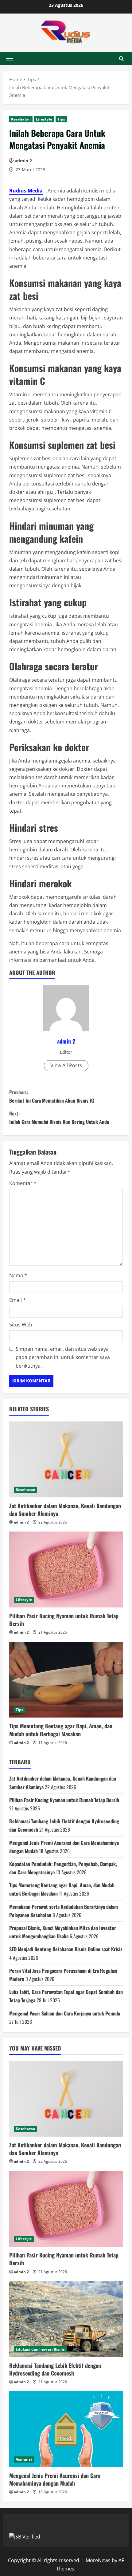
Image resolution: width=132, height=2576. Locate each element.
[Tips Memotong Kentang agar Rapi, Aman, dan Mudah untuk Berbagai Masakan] (66, 1680)
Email (17, 1300)
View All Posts (66, 1065)
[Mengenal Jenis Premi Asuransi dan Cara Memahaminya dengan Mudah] (66, 2429)
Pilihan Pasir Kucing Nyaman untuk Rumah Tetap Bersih (64, 1620)
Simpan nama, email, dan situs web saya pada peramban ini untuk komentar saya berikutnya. (63, 1357)
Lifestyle (44, 119)
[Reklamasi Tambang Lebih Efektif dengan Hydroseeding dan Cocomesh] (66, 2319)
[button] (10, 58)
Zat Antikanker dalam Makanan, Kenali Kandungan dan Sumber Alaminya (65, 1510)
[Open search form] (121, 59)
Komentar (23, 1183)
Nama (18, 1275)
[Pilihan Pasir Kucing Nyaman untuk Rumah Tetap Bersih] (66, 1569)
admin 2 (23, 161)
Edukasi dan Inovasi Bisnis (40, 2349)
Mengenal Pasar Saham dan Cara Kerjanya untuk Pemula (65, 2013)
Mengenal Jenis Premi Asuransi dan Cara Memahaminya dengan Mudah (55, 2479)
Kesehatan (21, 119)
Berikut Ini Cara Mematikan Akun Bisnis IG (52, 1096)
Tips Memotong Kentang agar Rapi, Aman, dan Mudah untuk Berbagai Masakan (61, 1730)
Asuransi (24, 2459)
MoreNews (98, 2560)
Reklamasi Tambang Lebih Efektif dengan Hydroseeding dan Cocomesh (55, 2369)
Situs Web (21, 1325)
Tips (61, 119)
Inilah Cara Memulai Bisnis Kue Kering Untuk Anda (59, 1118)
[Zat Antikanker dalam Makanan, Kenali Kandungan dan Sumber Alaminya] (66, 1459)
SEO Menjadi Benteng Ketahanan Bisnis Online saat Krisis (66, 1949)
